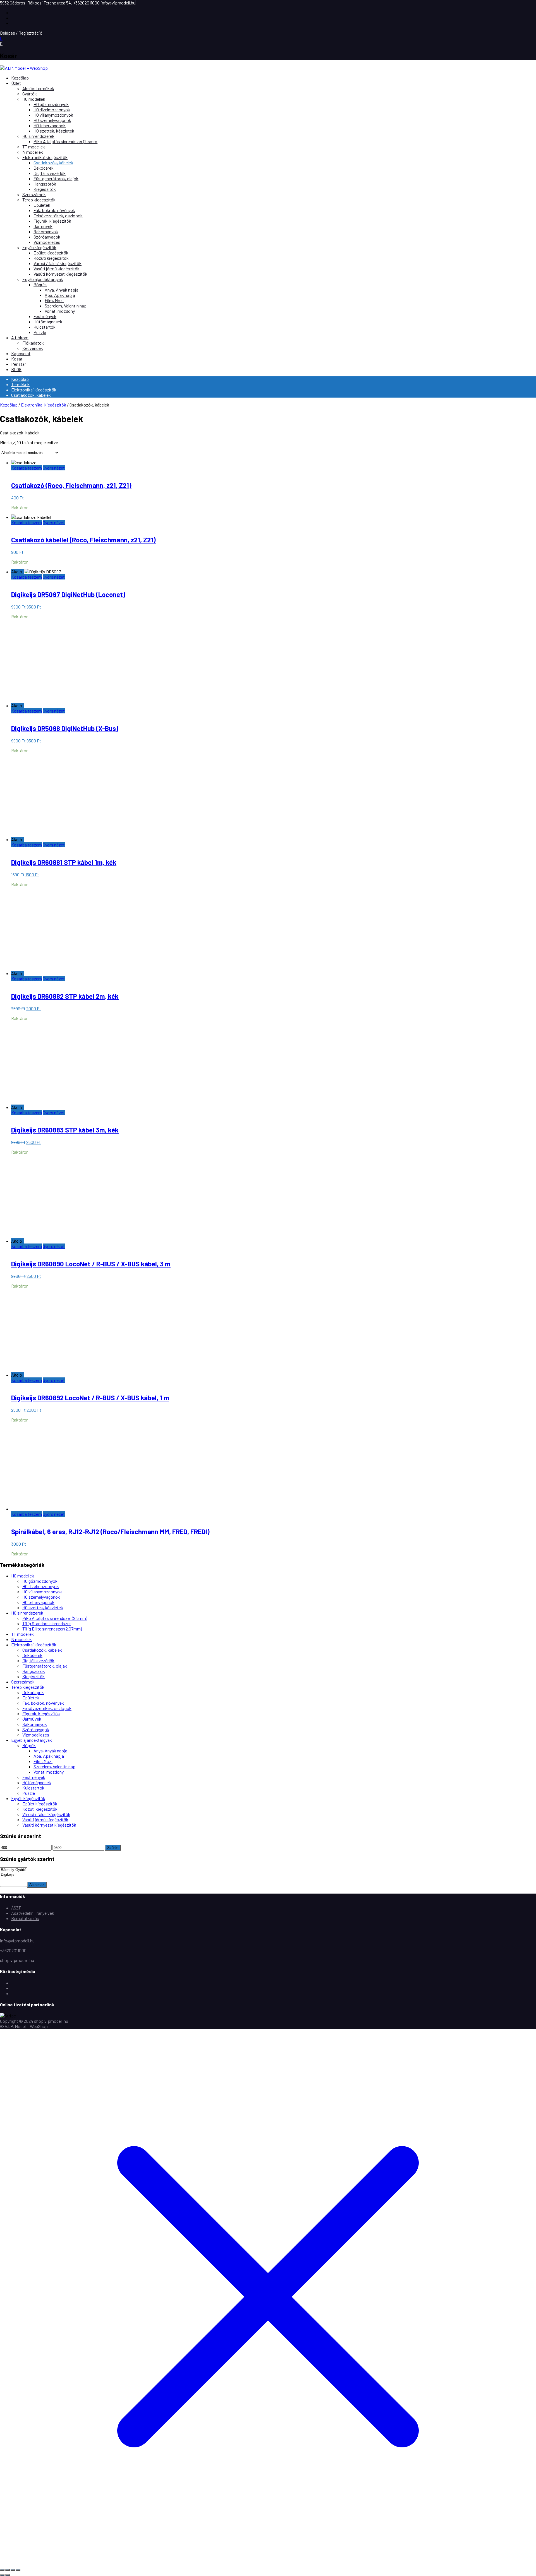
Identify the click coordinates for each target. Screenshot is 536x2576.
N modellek (33, 152)
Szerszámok (34, 194)
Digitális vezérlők (50, 173)
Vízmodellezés (47, 242)
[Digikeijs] (14, 1875)
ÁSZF (16, 1908)
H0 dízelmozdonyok (52, 110)
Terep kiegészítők (39, 200)
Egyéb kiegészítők (39, 247)
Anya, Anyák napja (62, 290)
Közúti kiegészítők (51, 258)
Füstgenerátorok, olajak (45, 1666)
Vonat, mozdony (60, 311)
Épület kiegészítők (51, 253)
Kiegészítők (45, 189)
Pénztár (19, 364)
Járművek (43, 226)
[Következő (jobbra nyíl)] (8, 2575)
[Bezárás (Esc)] (18, 2570)
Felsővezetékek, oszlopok (58, 216)
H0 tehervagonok (50, 125)
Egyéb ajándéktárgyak (43, 279)
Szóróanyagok (47, 237)
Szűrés (113, 1848)
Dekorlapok (33, 1692)
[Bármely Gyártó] (14, 1870)
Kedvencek (33, 348)
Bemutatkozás (25, 1918)
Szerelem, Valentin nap (66, 306)
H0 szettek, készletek (54, 131)
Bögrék (40, 284)
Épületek (42, 205)
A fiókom (20, 337)
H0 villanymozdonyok (53, 115)
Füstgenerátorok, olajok (56, 178)
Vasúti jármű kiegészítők (57, 269)
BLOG (16, 369)
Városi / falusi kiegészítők (58, 263)
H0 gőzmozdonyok (51, 104)
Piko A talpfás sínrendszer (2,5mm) (66, 141)
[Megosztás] (13, 2570)
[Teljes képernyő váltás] (8, 2570)
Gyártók (30, 94)
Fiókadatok (33, 343)
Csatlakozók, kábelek (53, 163)
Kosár (17, 359)
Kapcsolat (21, 353)
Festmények (45, 316)
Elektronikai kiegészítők (45, 157)
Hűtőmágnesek (48, 322)
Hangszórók (45, 184)
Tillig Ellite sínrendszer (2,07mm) (52, 1629)
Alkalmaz (37, 1885)
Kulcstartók (45, 327)
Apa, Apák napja (60, 295)
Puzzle (40, 332)
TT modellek (34, 147)
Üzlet (16, 83)
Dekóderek (44, 168)
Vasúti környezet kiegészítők (60, 274)
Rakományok (46, 231)
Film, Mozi (54, 300)
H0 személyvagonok (52, 120)
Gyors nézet (54, 468)
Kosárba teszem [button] (27, 468)
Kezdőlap (20, 78)
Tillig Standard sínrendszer (47, 1623)
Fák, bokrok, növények (54, 210)
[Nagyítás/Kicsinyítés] (2, 2570)
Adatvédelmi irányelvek (33, 1913)
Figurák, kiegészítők (52, 221)
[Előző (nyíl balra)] (2, 2575)
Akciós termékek (38, 88)
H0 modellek (34, 99)
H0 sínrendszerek (38, 136)
